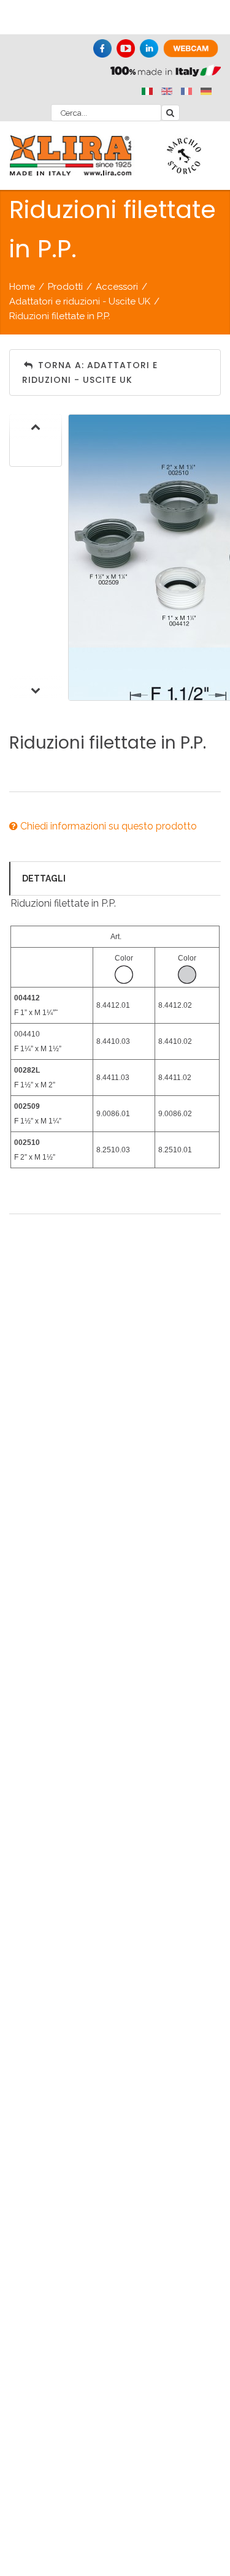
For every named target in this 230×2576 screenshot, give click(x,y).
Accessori (117, 287)
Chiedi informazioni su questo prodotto (107, 826)
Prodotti (65, 287)
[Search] (171, 113)
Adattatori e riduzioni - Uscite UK (80, 301)
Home (22, 287)
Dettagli (44, 878)
